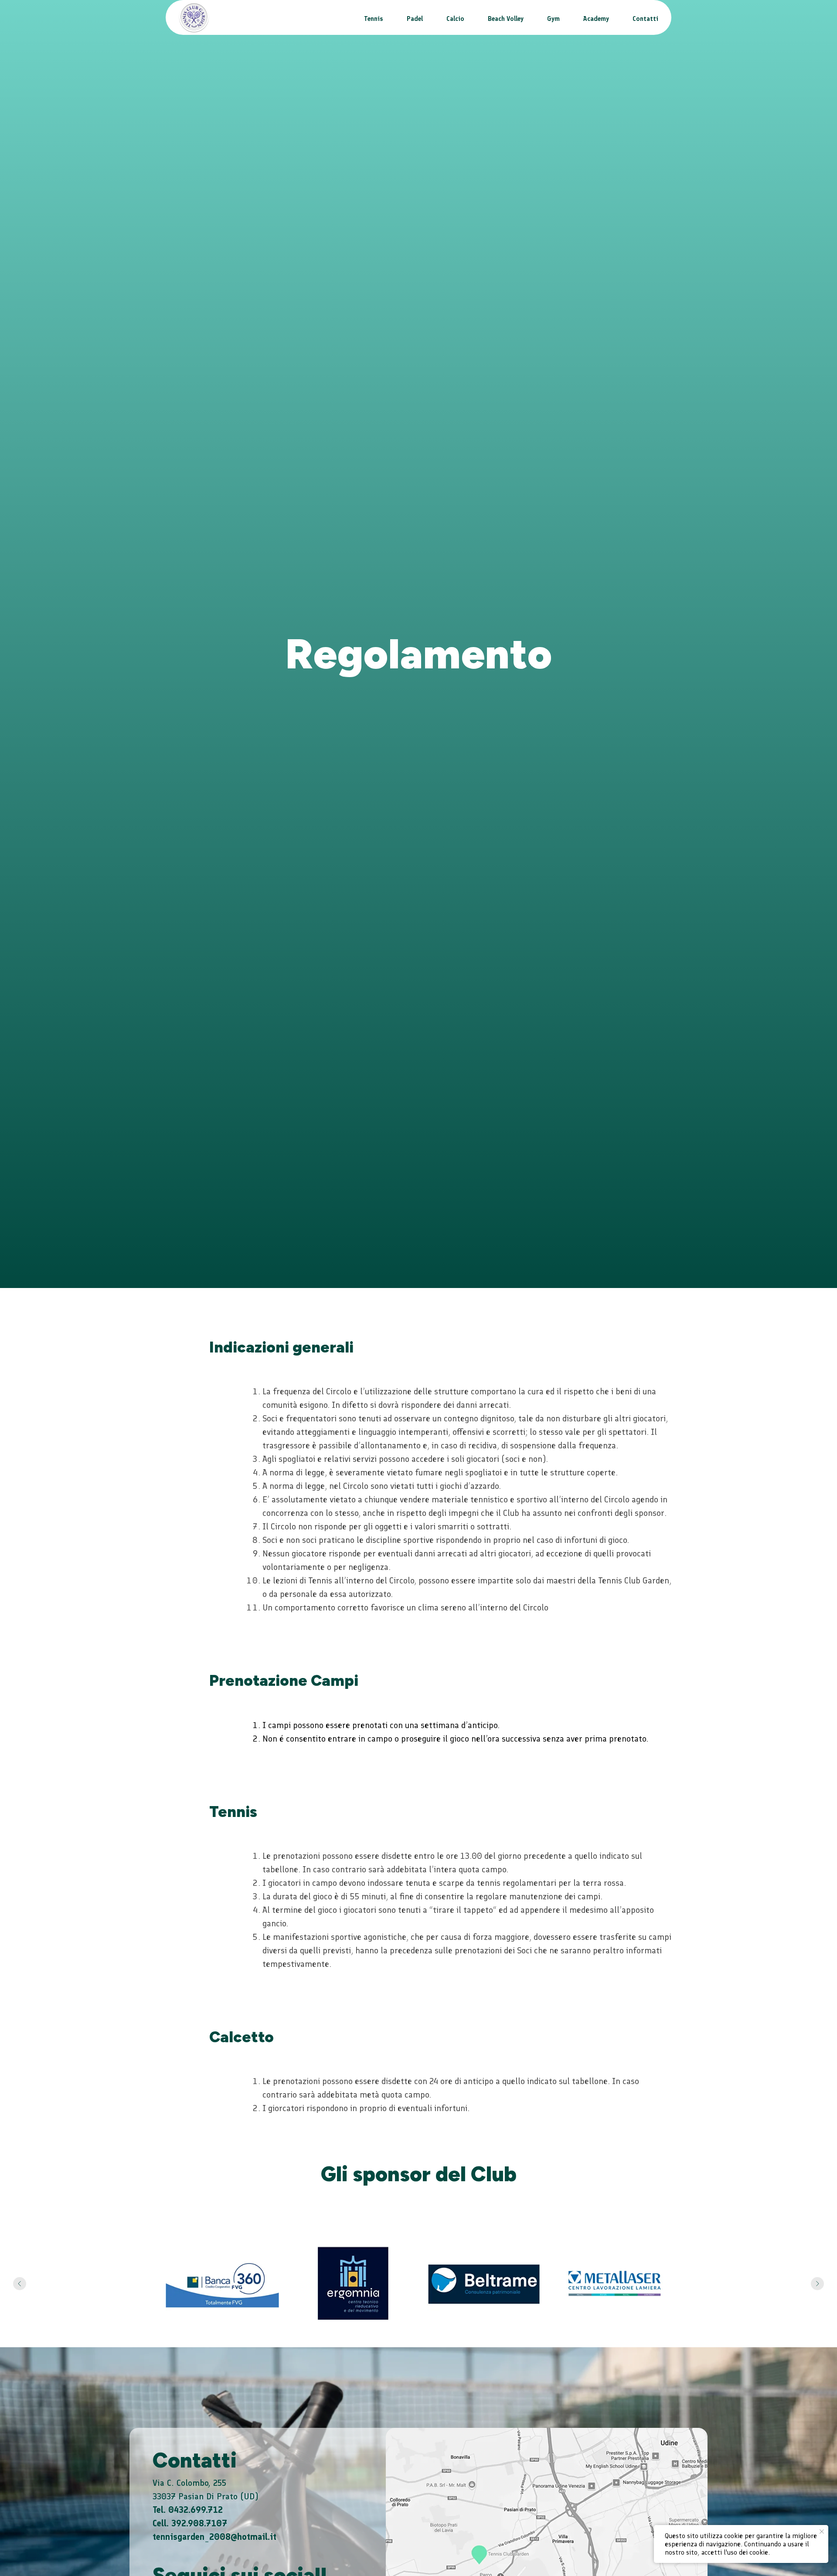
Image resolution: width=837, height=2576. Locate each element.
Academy (596, 19)
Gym (553, 19)
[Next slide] (817, 2284)
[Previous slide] (20, 2284)
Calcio (455, 19)
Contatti (645, 19)
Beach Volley (506, 19)
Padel (415, 19)
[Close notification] (822, 2532)
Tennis (374, 19)
